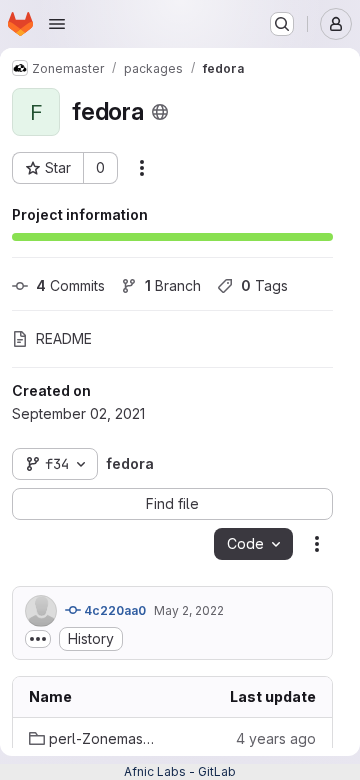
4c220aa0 (113, 610)
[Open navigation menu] (57, 24)
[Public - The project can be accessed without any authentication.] (160, 112)
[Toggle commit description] (38, 639)
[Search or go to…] (282, 24)
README (64, 338)
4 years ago (276, 738)
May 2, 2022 (189, 610)
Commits (70, 285)
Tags (264, 285)
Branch (173, 285)
